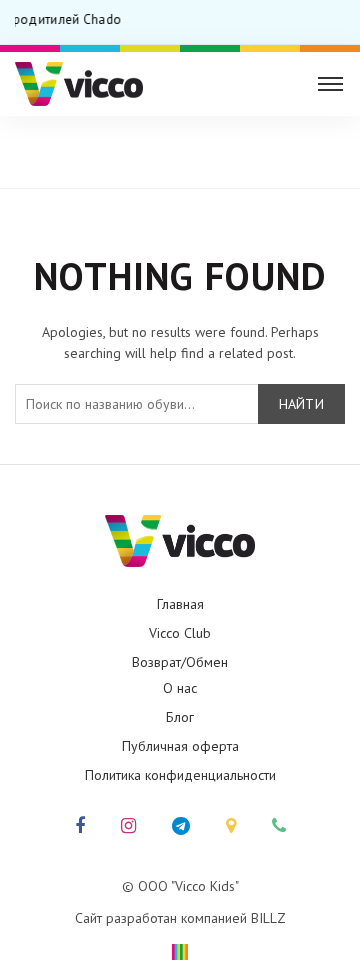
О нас (180, 688)
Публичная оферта (180, 746)
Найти (302, 404)
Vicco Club (180, 633)
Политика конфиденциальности (180, 775)
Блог (180, 717)
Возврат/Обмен (180, 662)
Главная (176, 144)
